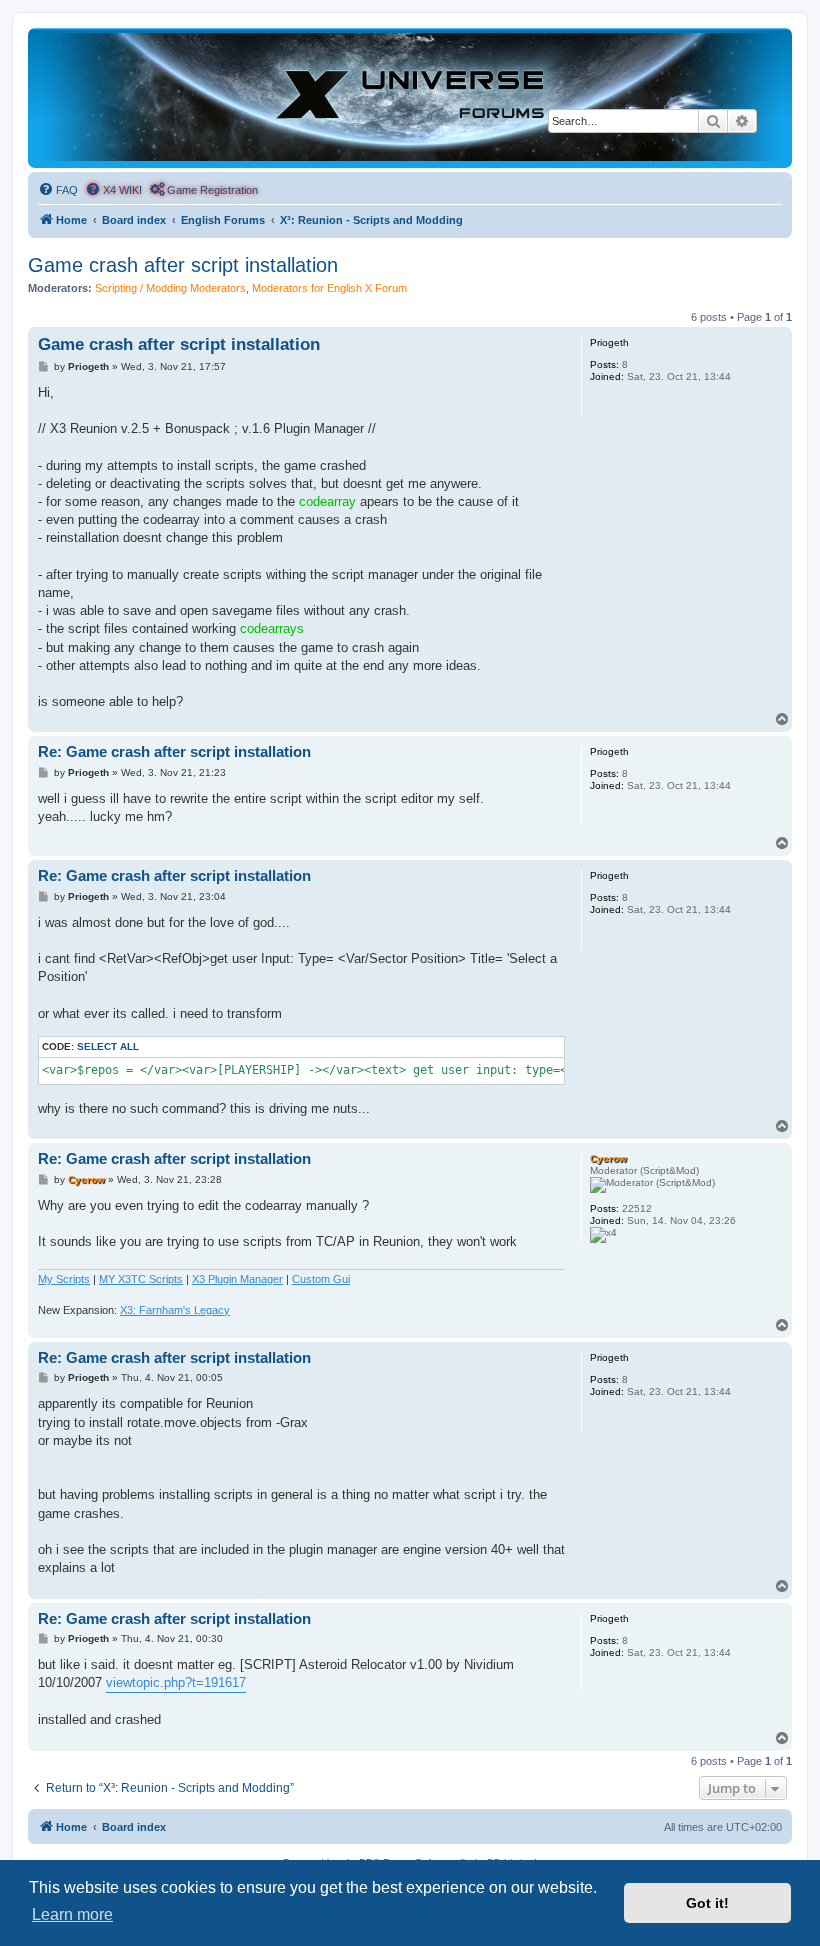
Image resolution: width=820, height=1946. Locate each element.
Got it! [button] (707, 1903)
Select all (108, 1046)
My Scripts (64, 1279)
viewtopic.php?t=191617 (176, 1682)
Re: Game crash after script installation (174, 751)
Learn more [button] (72, 1914)
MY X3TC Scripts (141, 1279)
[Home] (410, 97)
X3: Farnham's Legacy (175, 1310)
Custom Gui (321, 1279)
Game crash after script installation (183, 265)
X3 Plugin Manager (237, 1279)
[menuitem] (58, 190)
